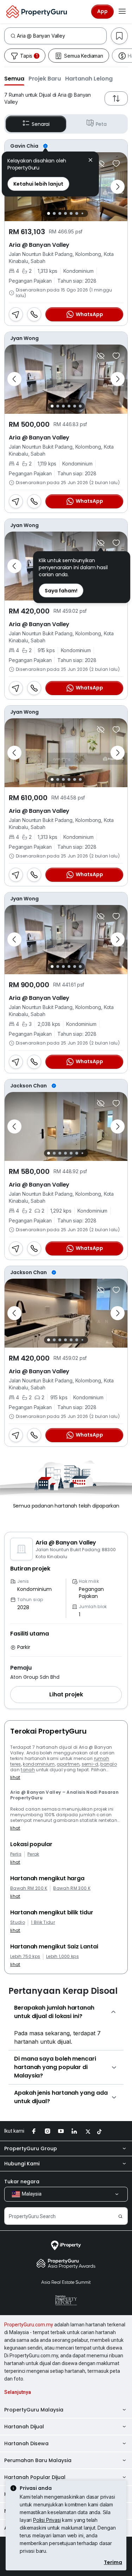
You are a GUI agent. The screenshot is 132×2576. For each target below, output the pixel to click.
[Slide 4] (65, 213)
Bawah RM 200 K (29, 1888)
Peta (101, 124)
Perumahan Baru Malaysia (38, 2460)
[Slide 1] (49, 213)
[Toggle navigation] (122, 12)
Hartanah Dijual (24, 2427)
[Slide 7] (83, 214)
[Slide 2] (54, 213)
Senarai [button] (41, 124)
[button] (14, 78)
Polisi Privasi (47, 2520)
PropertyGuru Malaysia (34, 2410)
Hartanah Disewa (26, 2443)
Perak (33, 1854)
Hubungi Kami (22, 2164)
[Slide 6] (77, 213)
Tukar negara (22, 2182)
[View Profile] (66, 146)
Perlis (16, 1854)
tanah (28, 1770)
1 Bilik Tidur (43, 1922)
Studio (18, 1922)
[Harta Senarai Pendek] (116, 163)
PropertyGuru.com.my (29, 2325)
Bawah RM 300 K (72, 1888)
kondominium (39, 1764)
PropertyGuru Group (31, 2148)
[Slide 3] (60, 213)
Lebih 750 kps (25, 1957)
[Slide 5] (71, 213)
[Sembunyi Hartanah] (101, 163)
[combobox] (62, 36)
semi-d (90, 1764)
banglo (109, 1764)
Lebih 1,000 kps (62, 1957)
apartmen (68, 1764)
